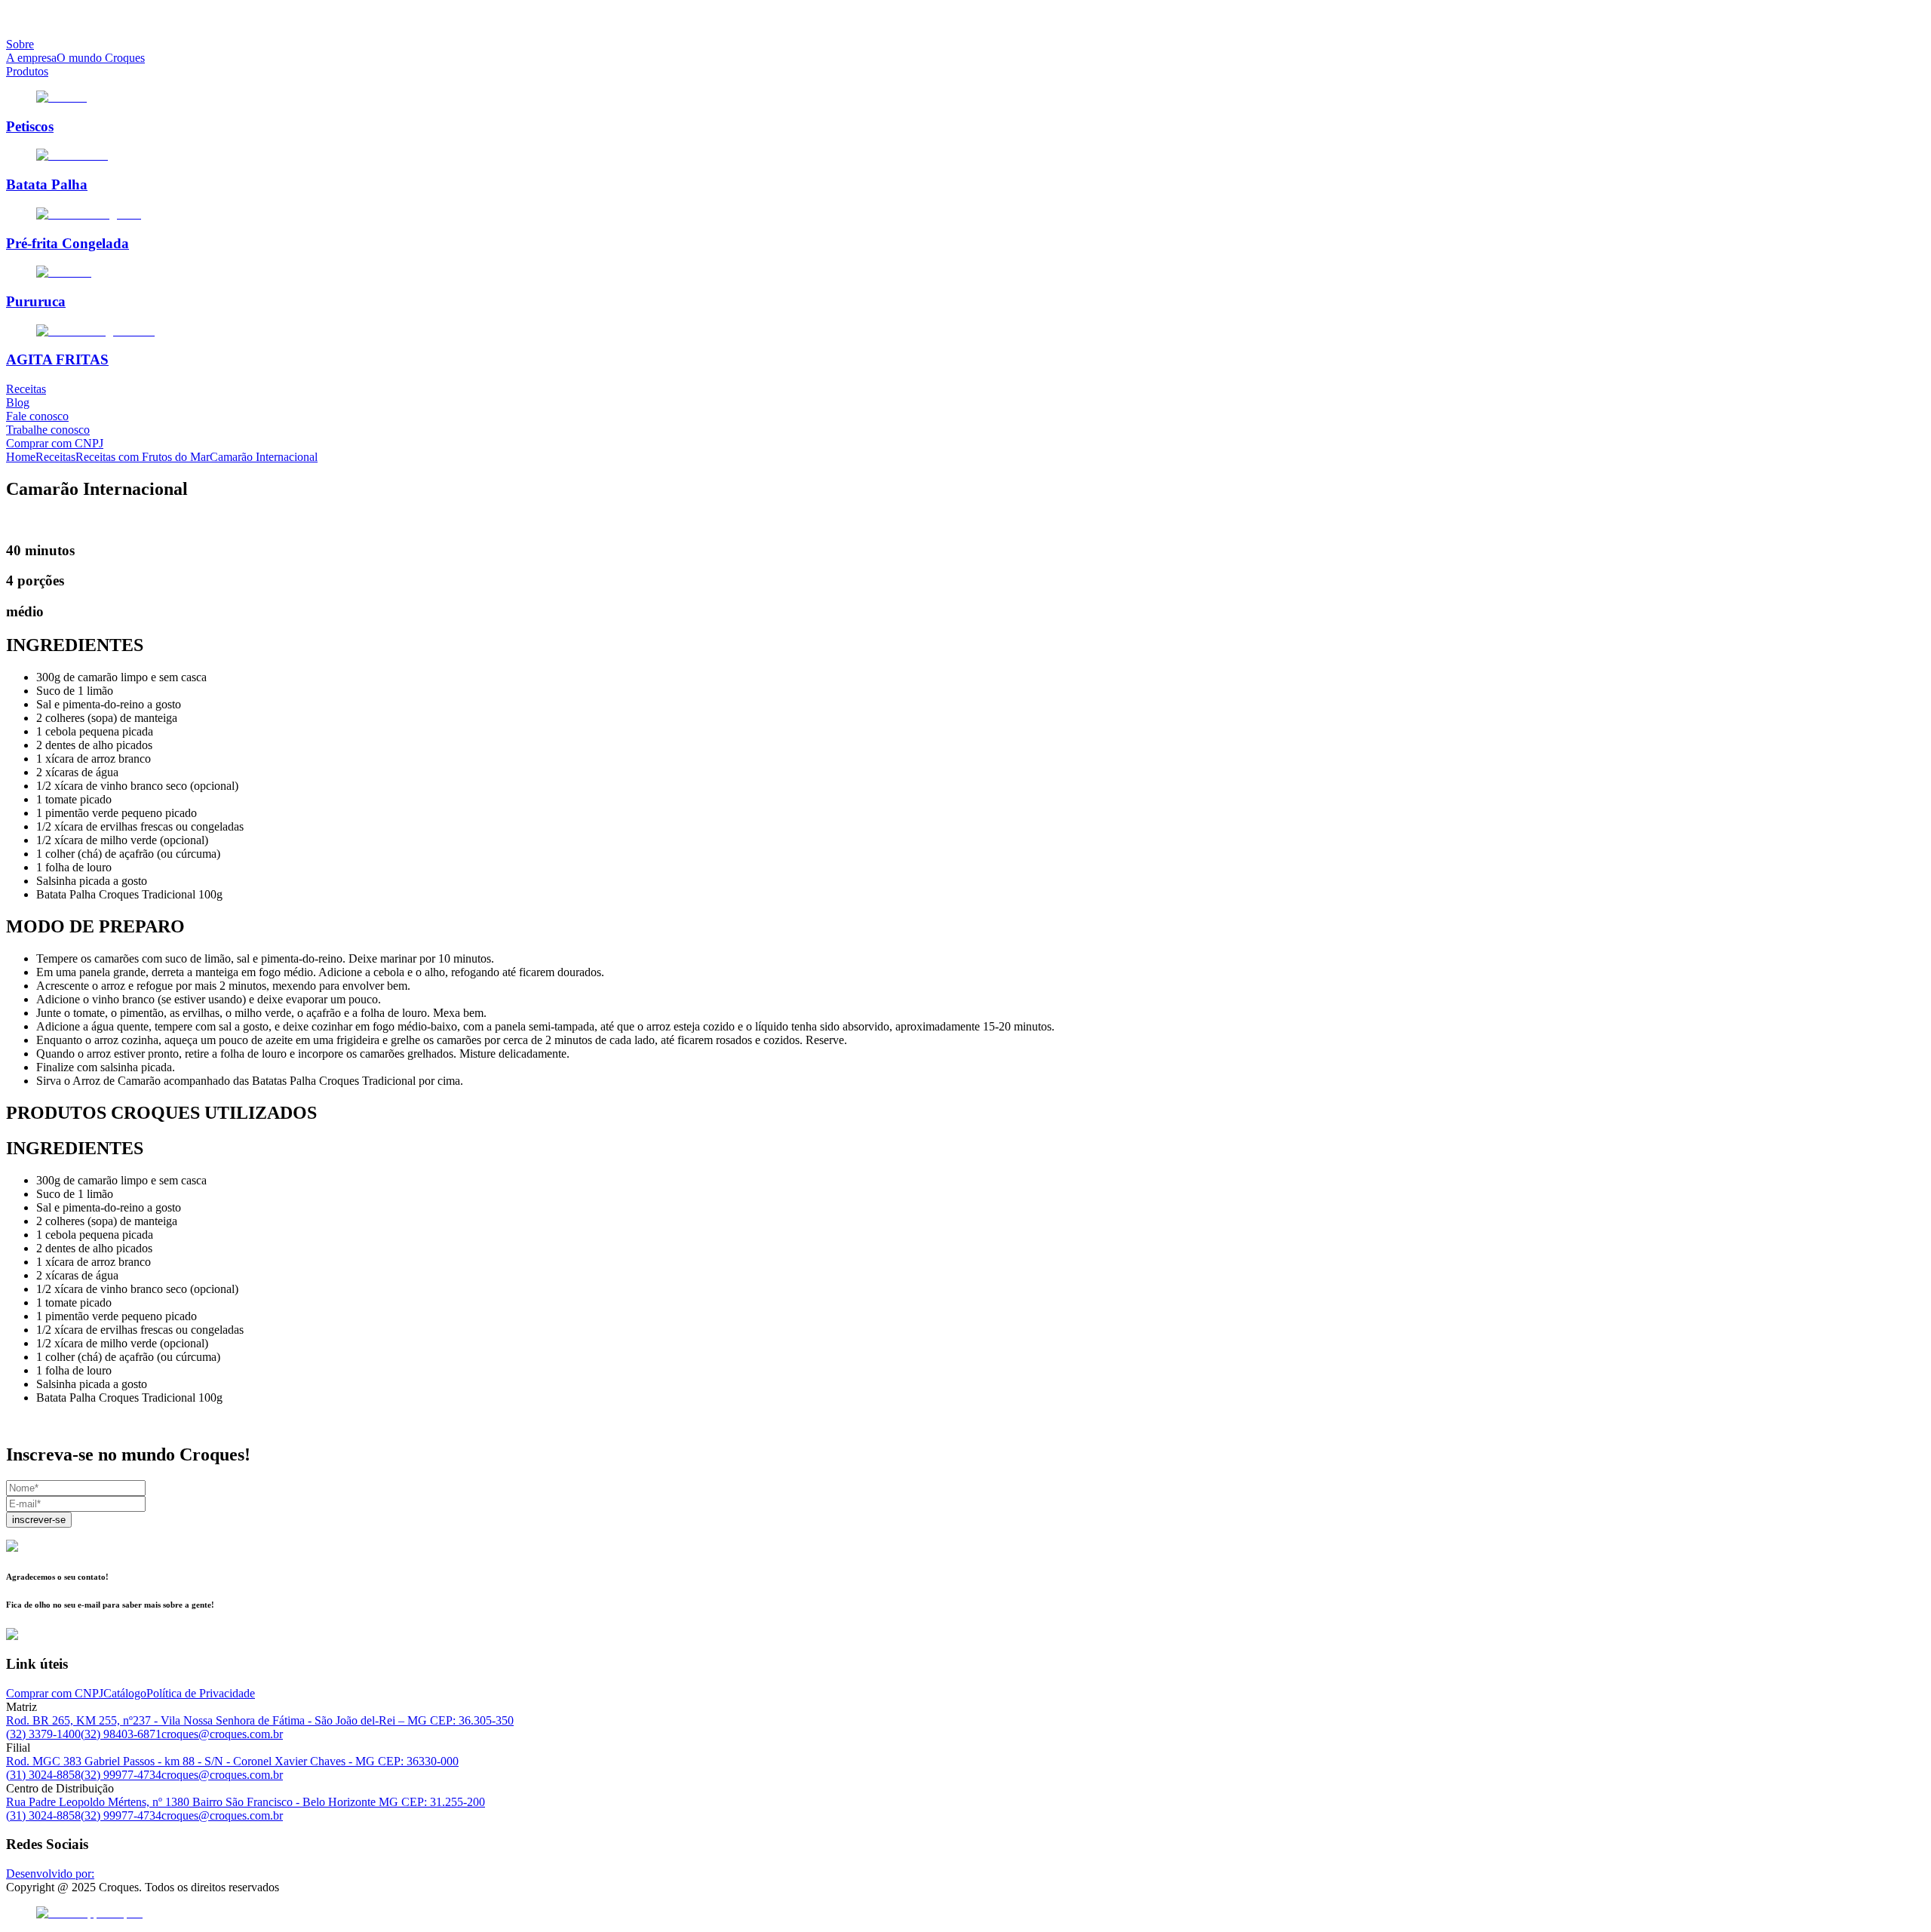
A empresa (31, 58)
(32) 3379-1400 (43, 1734)
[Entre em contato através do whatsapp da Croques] (965, 1913)
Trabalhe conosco (48, 430)
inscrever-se (39, 1520)
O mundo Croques (101, 58)
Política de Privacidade (201, 1693)
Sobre (20, 44)
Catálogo (125, 1693)
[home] (965, 19)
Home (21, 457)
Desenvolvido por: (50, 1874)
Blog (18, 402)
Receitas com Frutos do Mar (143, 457)
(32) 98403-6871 (121, 1734)
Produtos (27, 71)
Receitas (26, 389)
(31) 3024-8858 (43, 1775)
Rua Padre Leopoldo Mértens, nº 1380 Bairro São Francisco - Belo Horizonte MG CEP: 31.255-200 (246, 1802)
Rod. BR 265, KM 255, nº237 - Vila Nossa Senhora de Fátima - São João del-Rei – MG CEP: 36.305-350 (260, 1720)
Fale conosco (37, 416)
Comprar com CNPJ (55, 443)
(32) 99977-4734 (121, 1775)
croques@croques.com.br (222, 1734)
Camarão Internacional (264, 457)
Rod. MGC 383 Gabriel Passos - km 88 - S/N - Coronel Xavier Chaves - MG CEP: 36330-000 (232, 1761)
